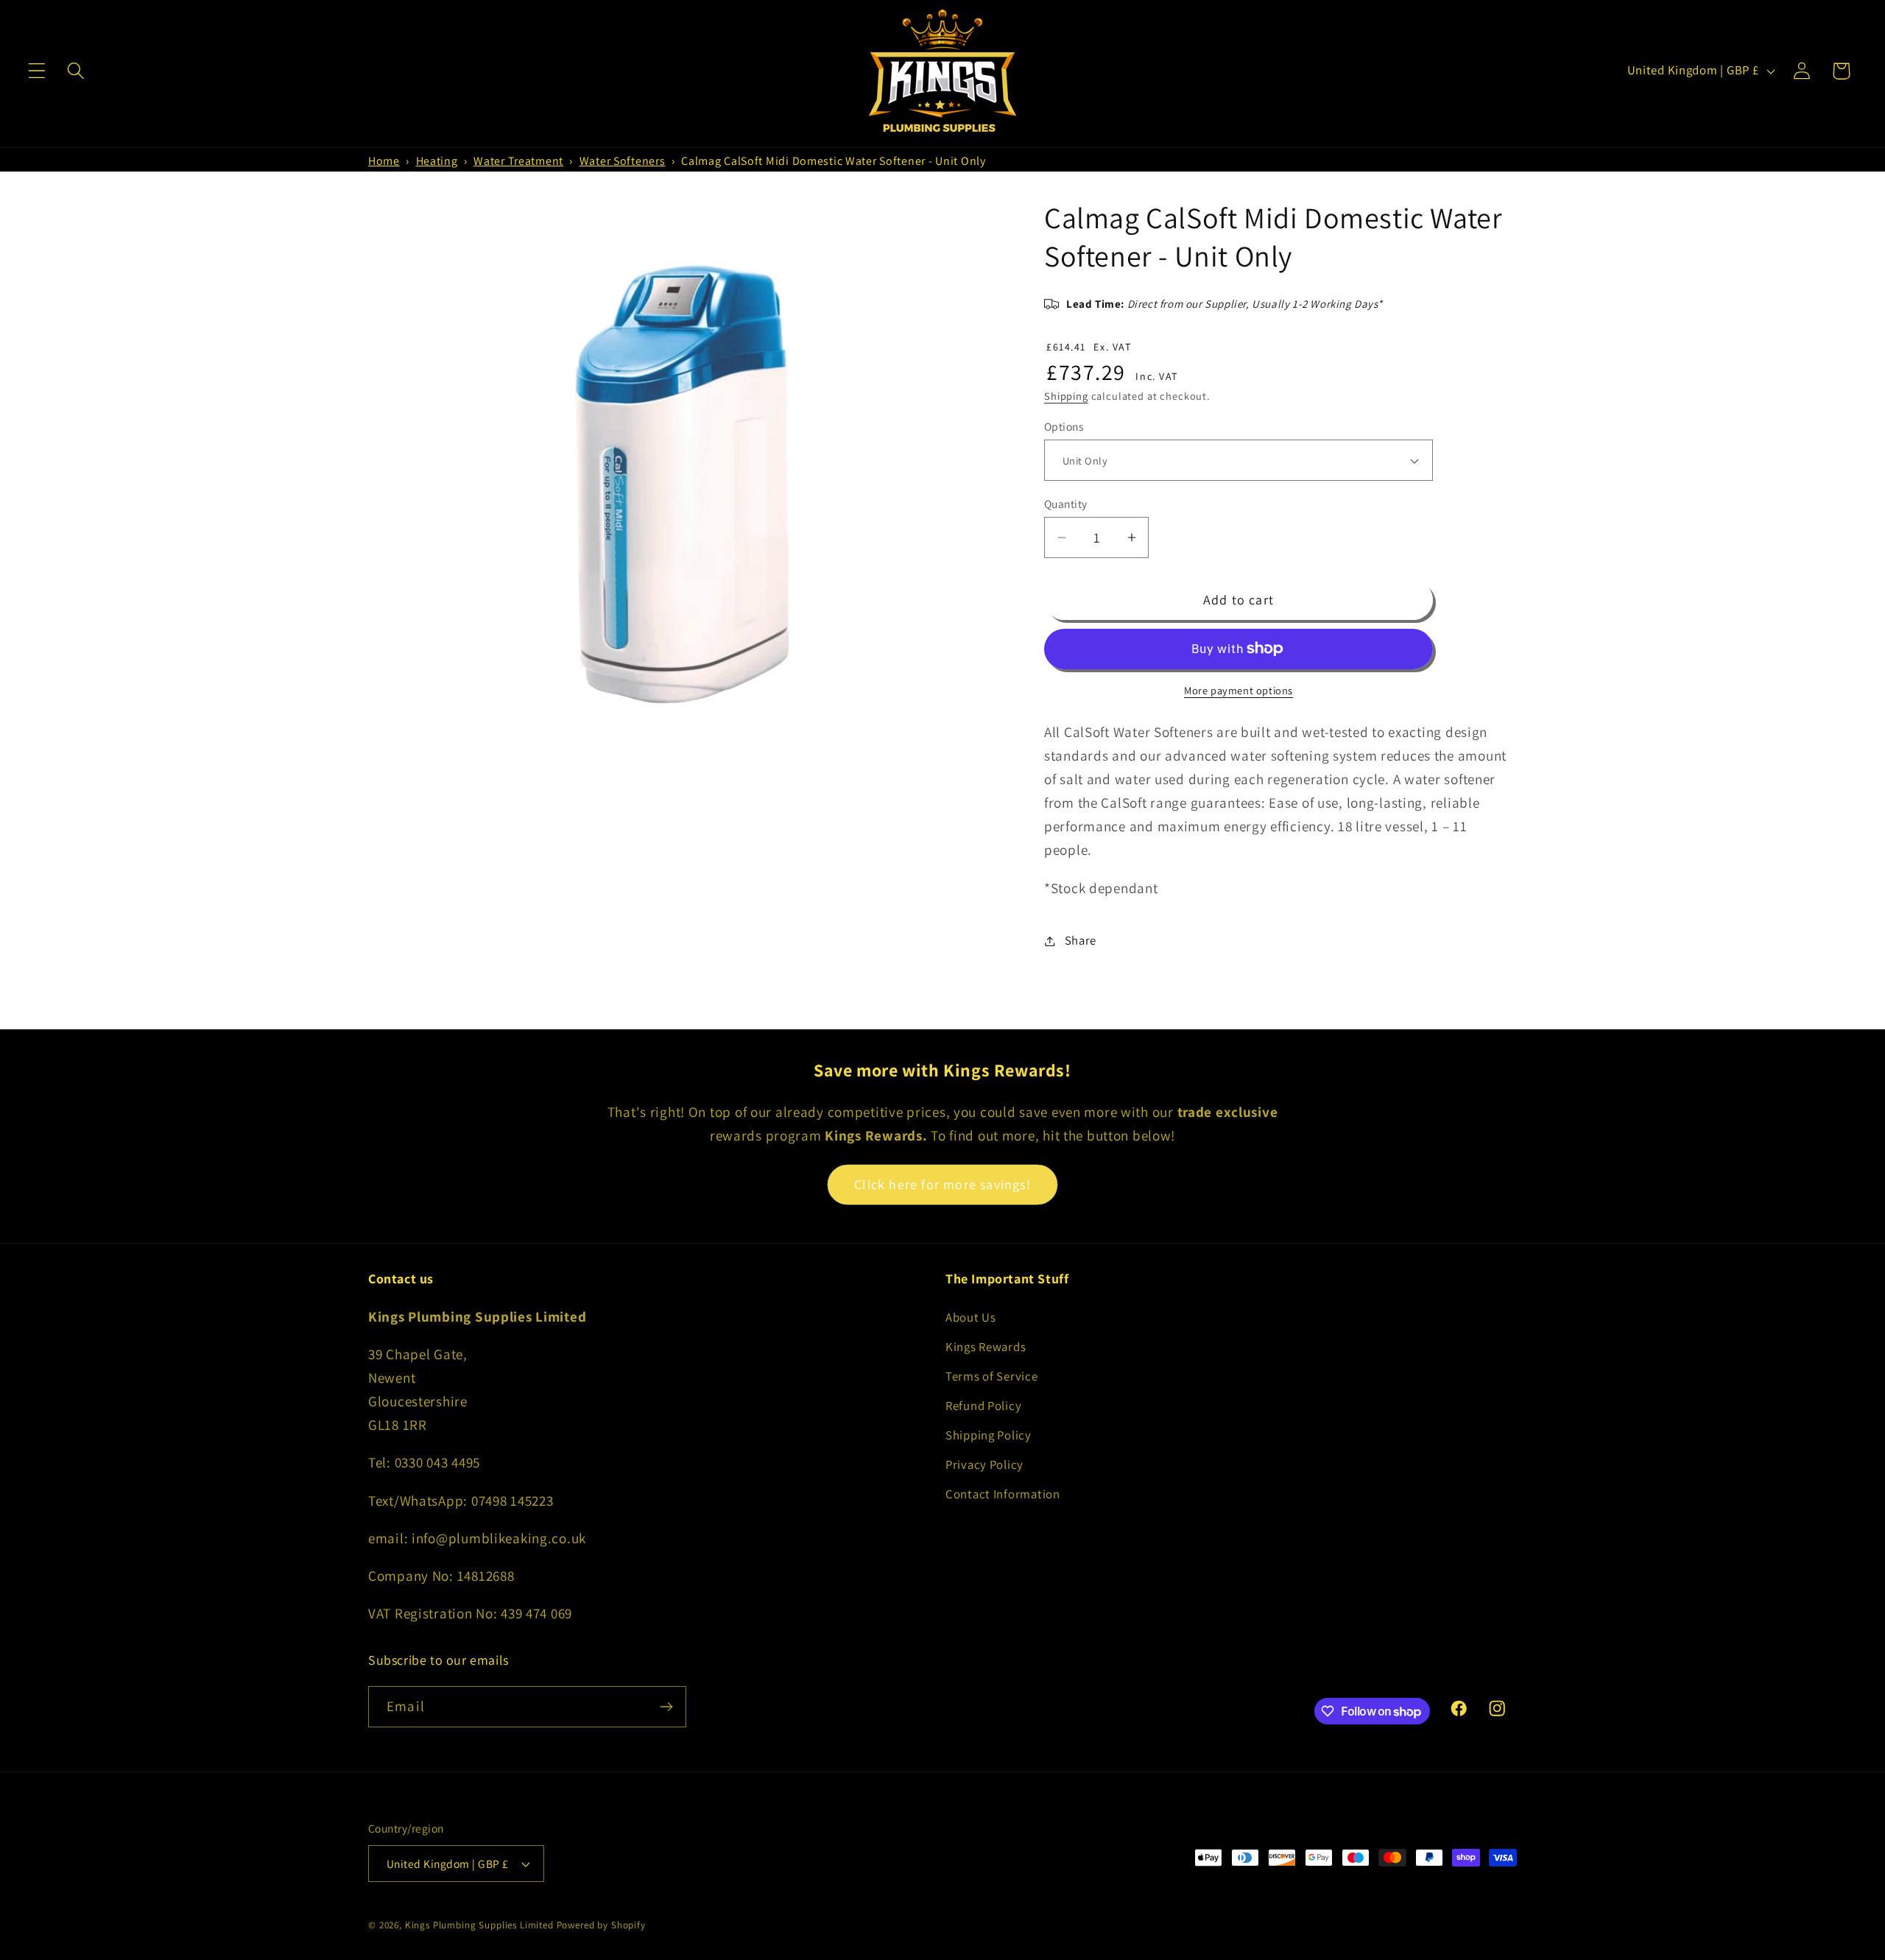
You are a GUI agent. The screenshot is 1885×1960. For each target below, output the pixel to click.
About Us (971, 1317)
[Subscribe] (666, 1707)
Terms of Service (992, 1376)
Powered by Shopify (601, 1925)
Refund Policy (983, 1406)
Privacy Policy (984, 1464)
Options (1064, 426)
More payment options (1239, 690)
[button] (37, 71)
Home (384, 161)
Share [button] (1081, 940)
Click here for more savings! (942, 1184)
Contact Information (1003, 1494)
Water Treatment (518, 161)
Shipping (1066, 396)
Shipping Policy (989, 1435)
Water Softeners (623, 161)
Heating (437, 161)
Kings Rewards (986, 1347)
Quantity (1066, 504)
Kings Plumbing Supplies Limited (479, 1925)
